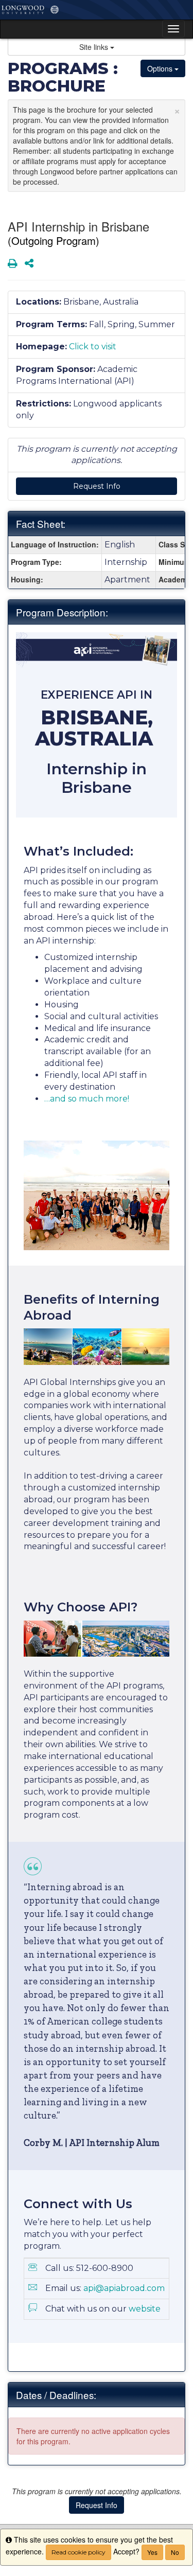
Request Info (97, 486)
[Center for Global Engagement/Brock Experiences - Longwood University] (97, 10)
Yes (152, 2552)
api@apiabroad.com (124, 2288)
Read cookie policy (78, 2552)
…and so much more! (87, 1099)
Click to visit (93, 347)
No (175, 2552)
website (145, 2309)
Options (161, 68)
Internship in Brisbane (97, 778)
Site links (95, 47)
